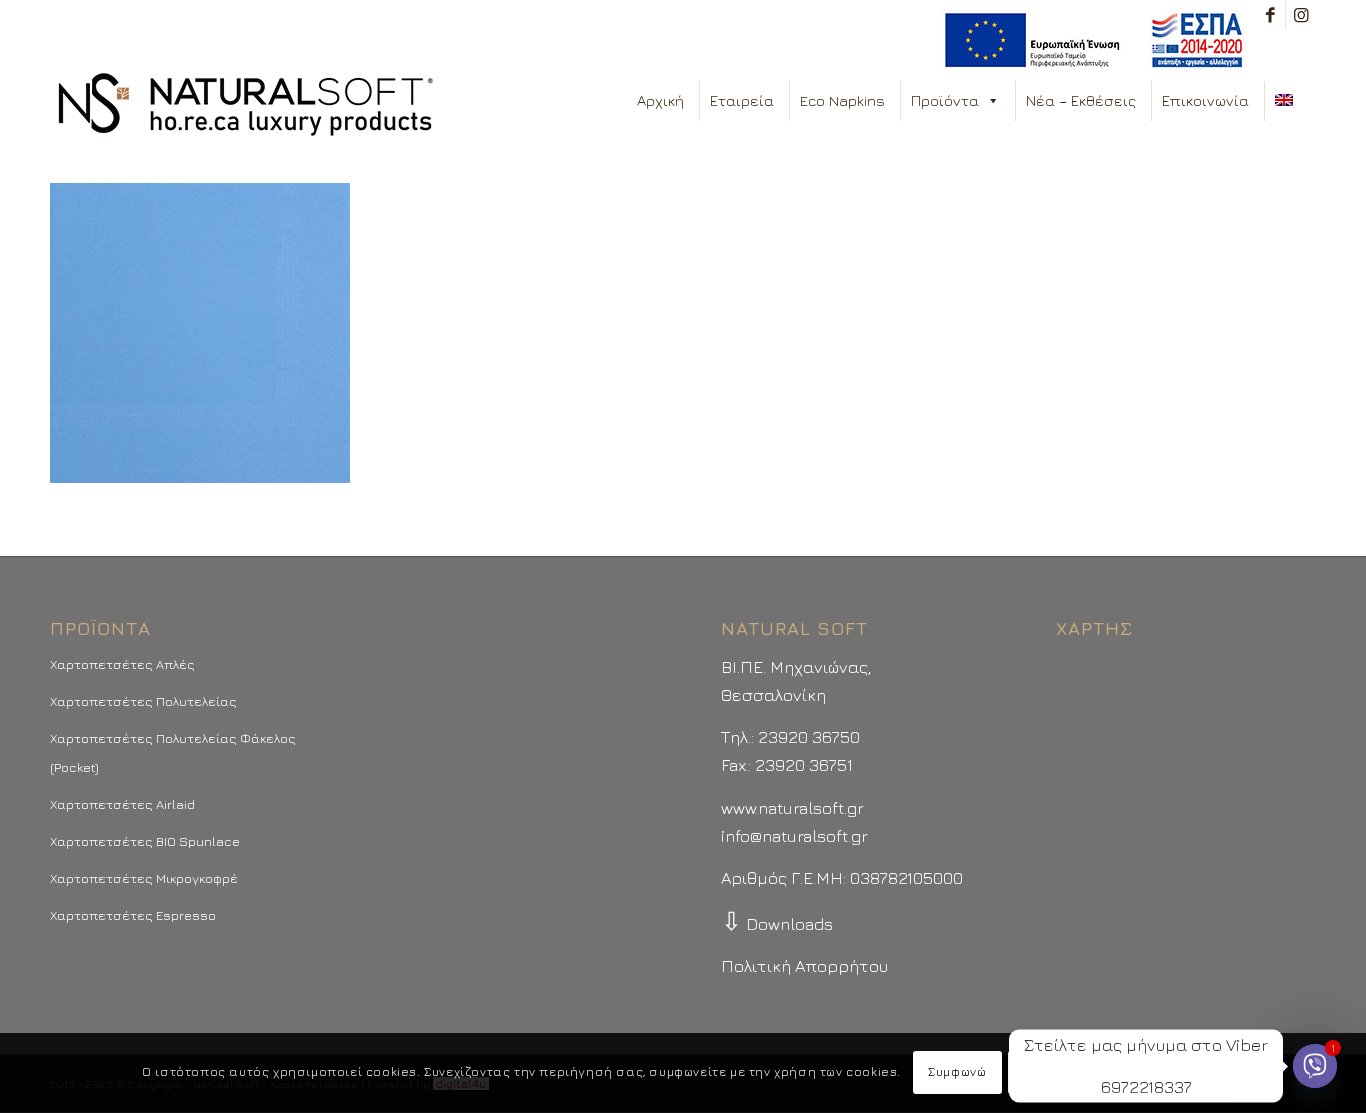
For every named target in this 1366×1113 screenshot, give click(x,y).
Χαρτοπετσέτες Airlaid (122, 804)
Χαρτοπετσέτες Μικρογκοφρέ (144, 878)
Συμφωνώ (957, 1072)
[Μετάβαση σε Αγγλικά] (1288, 101)
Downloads (777, 924)
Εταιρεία (742, 100)
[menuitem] (1088, 40)
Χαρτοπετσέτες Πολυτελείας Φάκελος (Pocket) (173, 752)
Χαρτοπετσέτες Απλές (122, 664)
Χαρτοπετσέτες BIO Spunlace (145, 841)
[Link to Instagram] (1301, 15)
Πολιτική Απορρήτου (804, 966)
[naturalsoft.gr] (245, 106)
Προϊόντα (945, 100)
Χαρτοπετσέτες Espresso (133, 915)
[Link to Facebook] (1270, 15)
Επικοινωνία (1205, 100)
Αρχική (660, 100)
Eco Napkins (842, 100)
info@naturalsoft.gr (794, 836)
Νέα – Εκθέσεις (1081, 100)
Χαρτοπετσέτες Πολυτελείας (143, 701)
